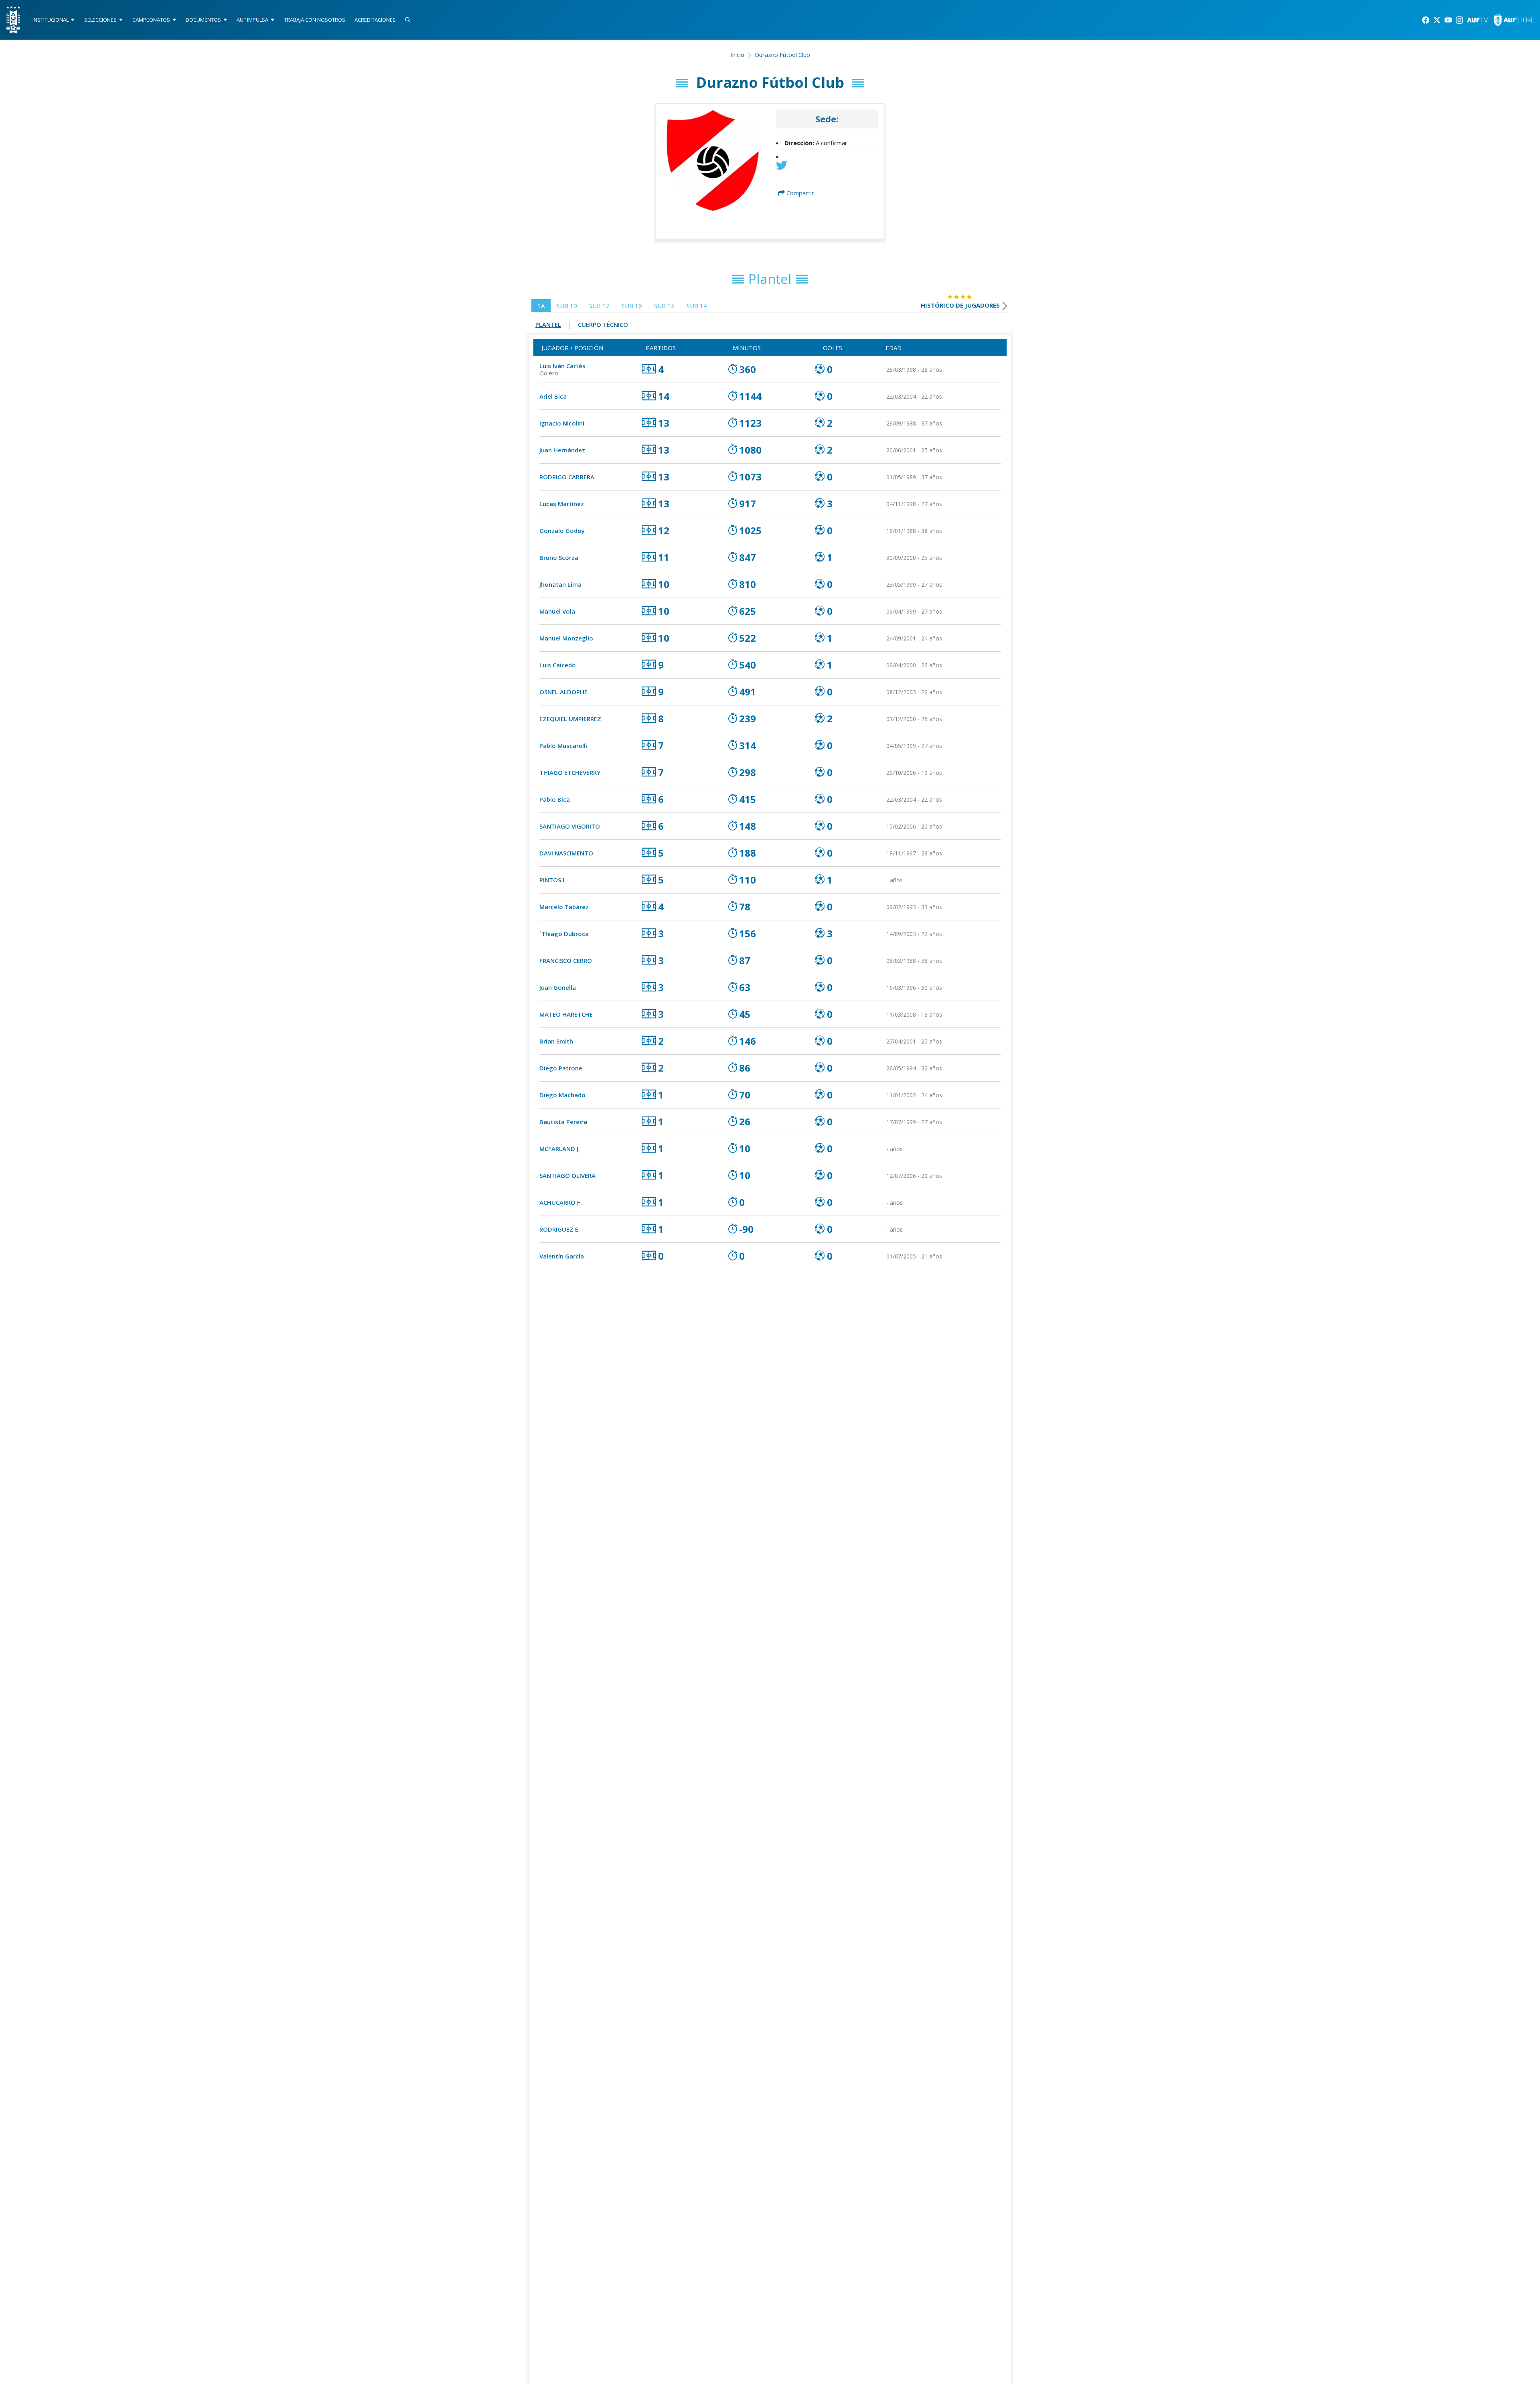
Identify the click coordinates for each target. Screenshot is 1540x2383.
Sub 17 (599, 306)
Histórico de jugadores (960, 305)
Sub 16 (632, 306)
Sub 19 (567, 306)
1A (541, 306)
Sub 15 (664, 306)
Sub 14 (697, 306)
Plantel (548, 324)
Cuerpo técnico (603, 324)
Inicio (737, 55)
